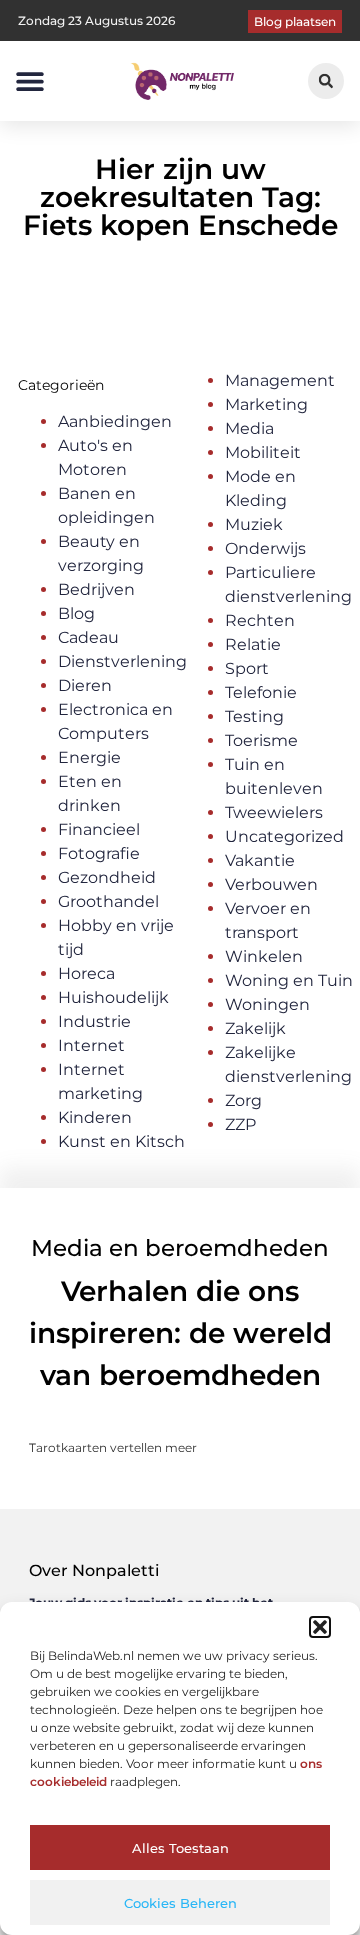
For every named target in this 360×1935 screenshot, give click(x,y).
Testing (254, 716)
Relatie (253, 644)
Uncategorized (284, 836)
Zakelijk (255, 1028)
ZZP (240, 1124)
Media (249, 428)
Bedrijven (96, 589)
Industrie (94, 1021)
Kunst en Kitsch (121, 1141)
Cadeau (88, 637)
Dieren (85, 685)
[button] (320, 1627)
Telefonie (261, 692)
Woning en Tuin (289, 980)
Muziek (254, 524)
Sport (247, 668)
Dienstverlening (122, 661)
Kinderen (95, 1117)
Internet (91, 1045)
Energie (89, 757)
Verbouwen (271, 884)
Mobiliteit (263, 452)
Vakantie (260, 860)
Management (280, 380)
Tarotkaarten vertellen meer (113, 1447)
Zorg (243, 1100)
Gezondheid (107, 877)
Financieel (99, 829)
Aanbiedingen (115, 421)
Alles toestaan (180, 1848)
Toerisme (261, 740)
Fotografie (99, 853)
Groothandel (108, 901)
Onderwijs (265, 548)
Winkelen (264, 956)
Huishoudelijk (113, 997)
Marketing (266, 404)
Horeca (86, 973)
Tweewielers (274, 812)
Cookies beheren (180, 1903)
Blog (76, 613)
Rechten (260, 620)
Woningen (267, 1004)
